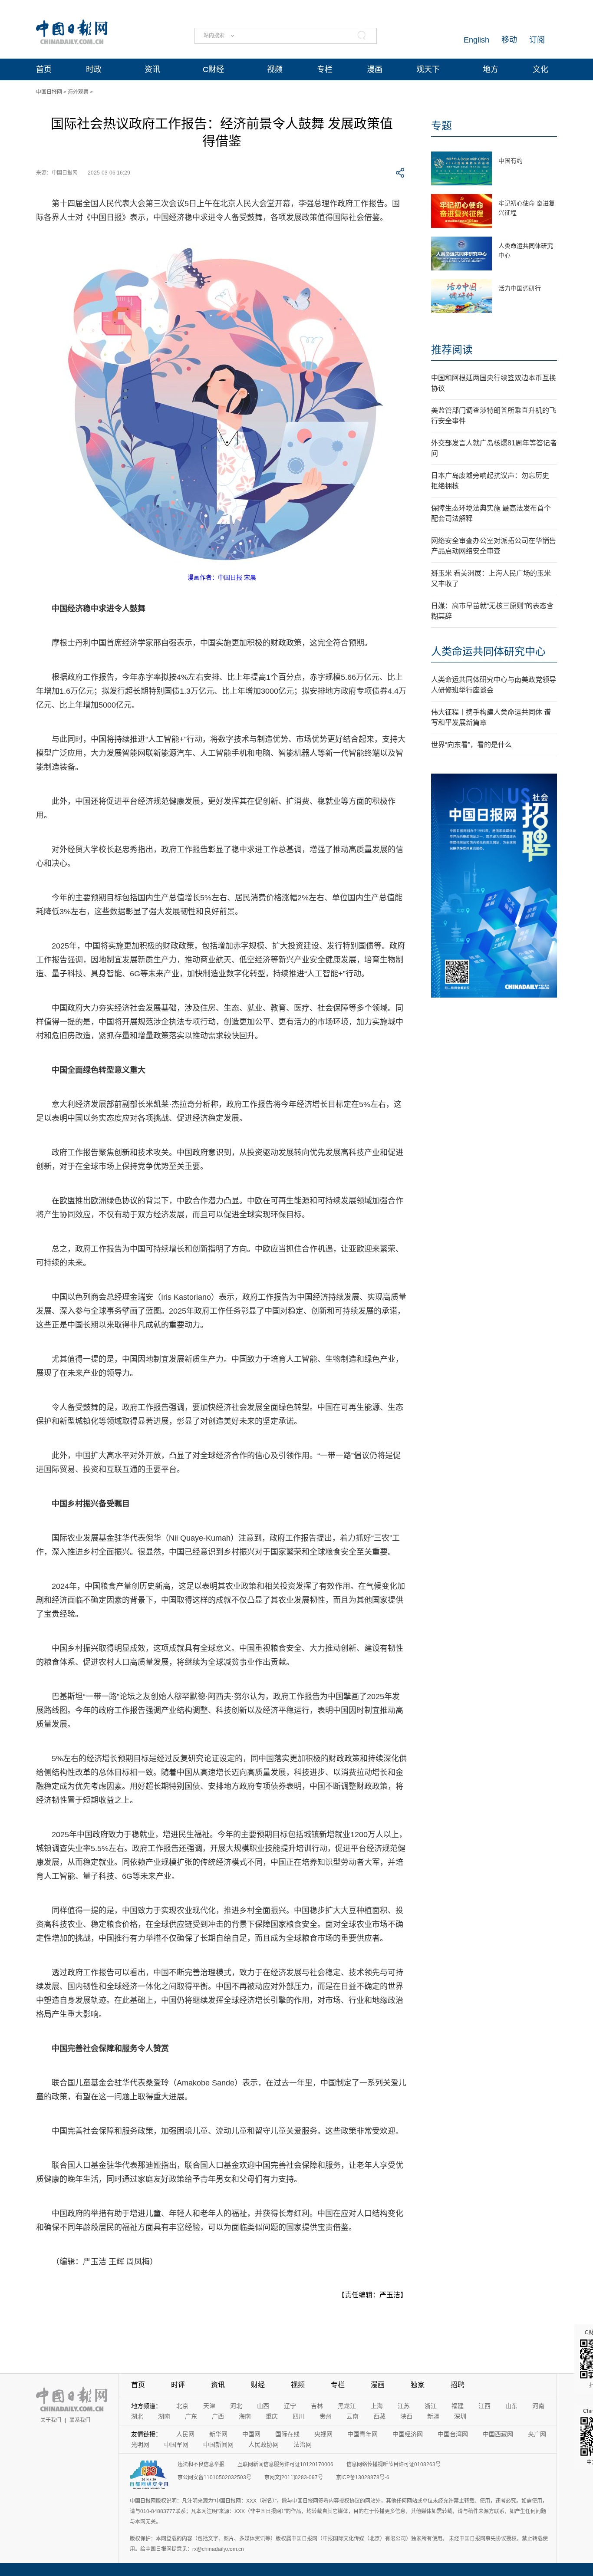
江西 (484, 2406)
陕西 (406, 2416)
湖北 (137, 2416)
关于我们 (51, 2420)
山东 (511, 2406)
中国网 (251, 2434)
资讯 (152, 69)
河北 (236, 2406)
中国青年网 (362, 2434)
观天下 (428, 69)
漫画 (375, 69)
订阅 (537, 40)
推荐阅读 (452, 350)
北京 (182, 2406)
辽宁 (290, 2406)
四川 (299, 2416)
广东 (191, 2416)
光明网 (140, 2444)
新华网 (218, 2434)
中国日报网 (49, 92)
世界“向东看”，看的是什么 (471, 745)
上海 (377, 2406)
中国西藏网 (498, 2434)
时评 (178, 2385)
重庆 (272, 2416)
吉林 (317, 2406)
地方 (491, 69)
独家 (418, 2385)
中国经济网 (408, 2434)
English (476, 40)
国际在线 (287, 2434)
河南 (538, 2406)
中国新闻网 (218, 2444)
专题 (441, 126)
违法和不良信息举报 (201, 2464)
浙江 (431, 2406)
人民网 (185, 2434)
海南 (245, 2416)
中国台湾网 (453, 2434)
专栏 (325, 69)
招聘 (458, 2385)
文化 (540, 69)
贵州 (326, 2416)
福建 (458, 2406)
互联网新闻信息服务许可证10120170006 (285, 2464)
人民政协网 (264, 2444)
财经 (258, 2385)
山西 (263, 2406)
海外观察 (78, 92)
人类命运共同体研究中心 (488, 651)
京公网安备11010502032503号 (214, 2477)
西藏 (379, 2416)
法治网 (303, 2444)
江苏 (404, 2406)
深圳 (460, 2416)
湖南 (164, 2416)
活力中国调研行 (520, 288)
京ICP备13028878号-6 (363, 2477)
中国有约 (511, 161)
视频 (275, 69)
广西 (218, 2416)
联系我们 (80, 2420)
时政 (94, 69)
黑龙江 (347, 2406)
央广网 (537, 2434)
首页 (44, 69)
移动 (509, 40)
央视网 (323, 2434)
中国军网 (176, 2444)
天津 (209, 2406)
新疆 (433, 2416)
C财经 (213, 69)
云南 (353, 2416)
